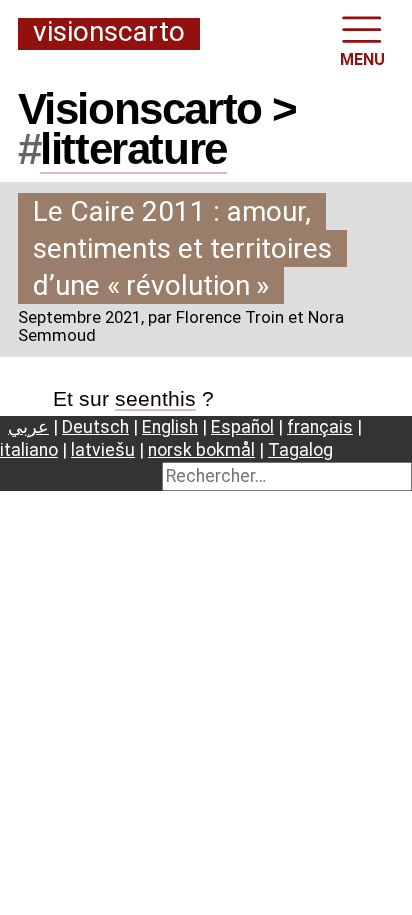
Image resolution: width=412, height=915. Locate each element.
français (320, 427)
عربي (28, 427)
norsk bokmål (201, 450)
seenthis (155, 398)
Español (242, 427)
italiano (29, 450)
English (170, 427)
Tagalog (300, 450)
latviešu (103, 450)
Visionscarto (109, 33)
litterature (133, 148)
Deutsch (95, 427)
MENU (362, 59)
